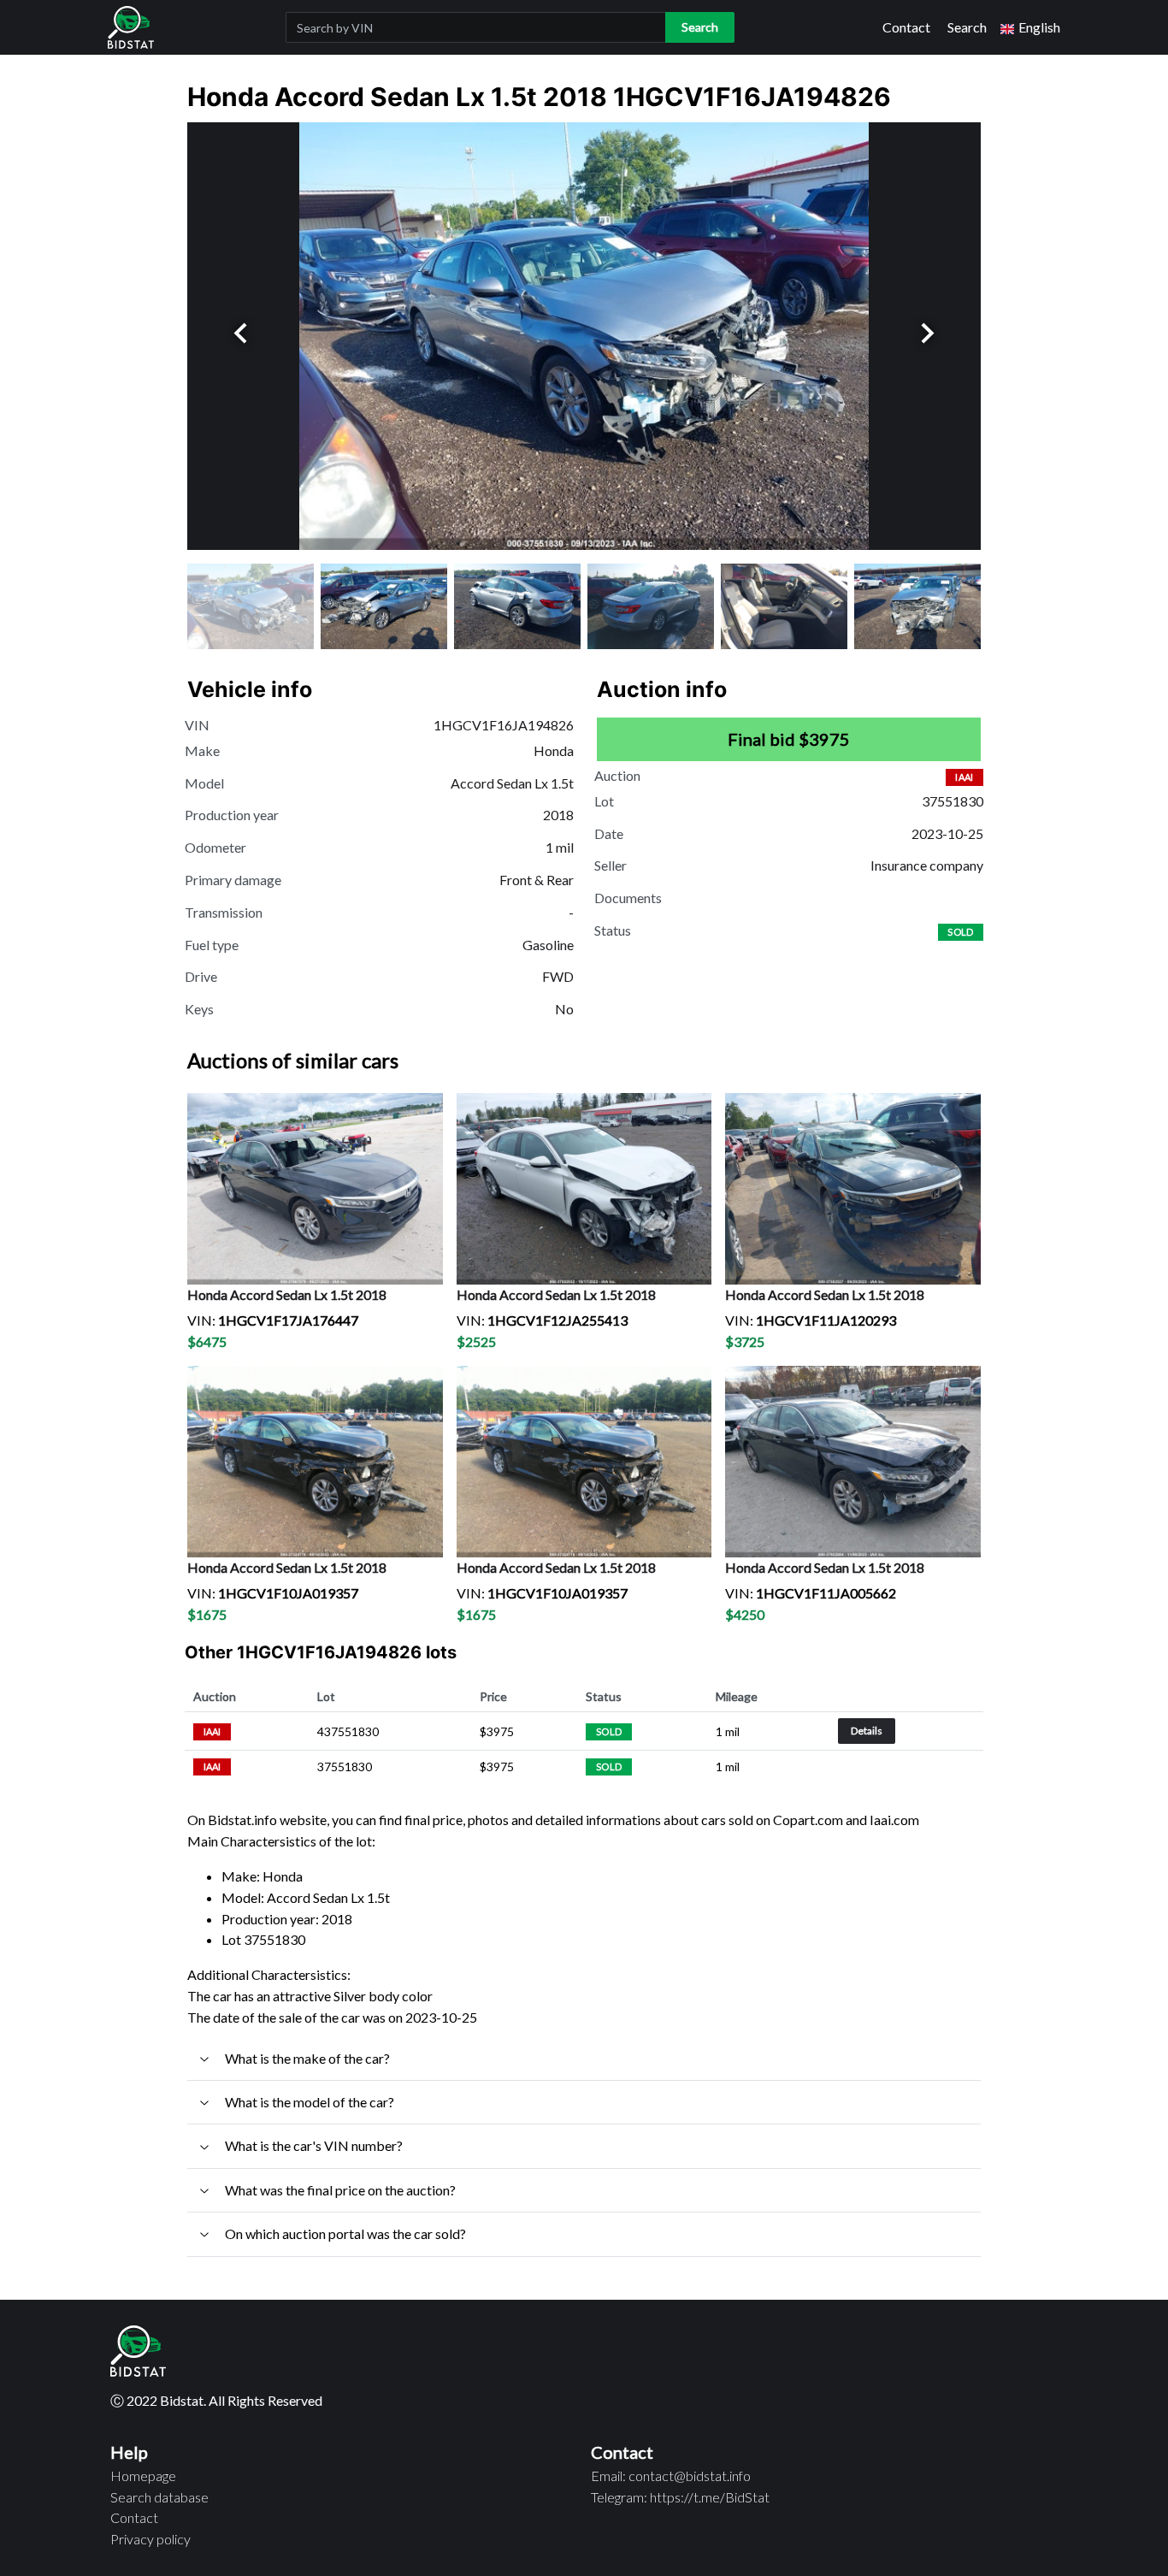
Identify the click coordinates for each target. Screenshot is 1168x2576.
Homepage (143, 2476)
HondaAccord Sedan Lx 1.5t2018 (287, 1294)
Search (967, 27)
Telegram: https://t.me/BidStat (680, 2497)
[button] (1030, 28)
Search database (159, 2497)
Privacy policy (150, 2539)
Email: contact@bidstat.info (671, 2476)
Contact (906, 27)
